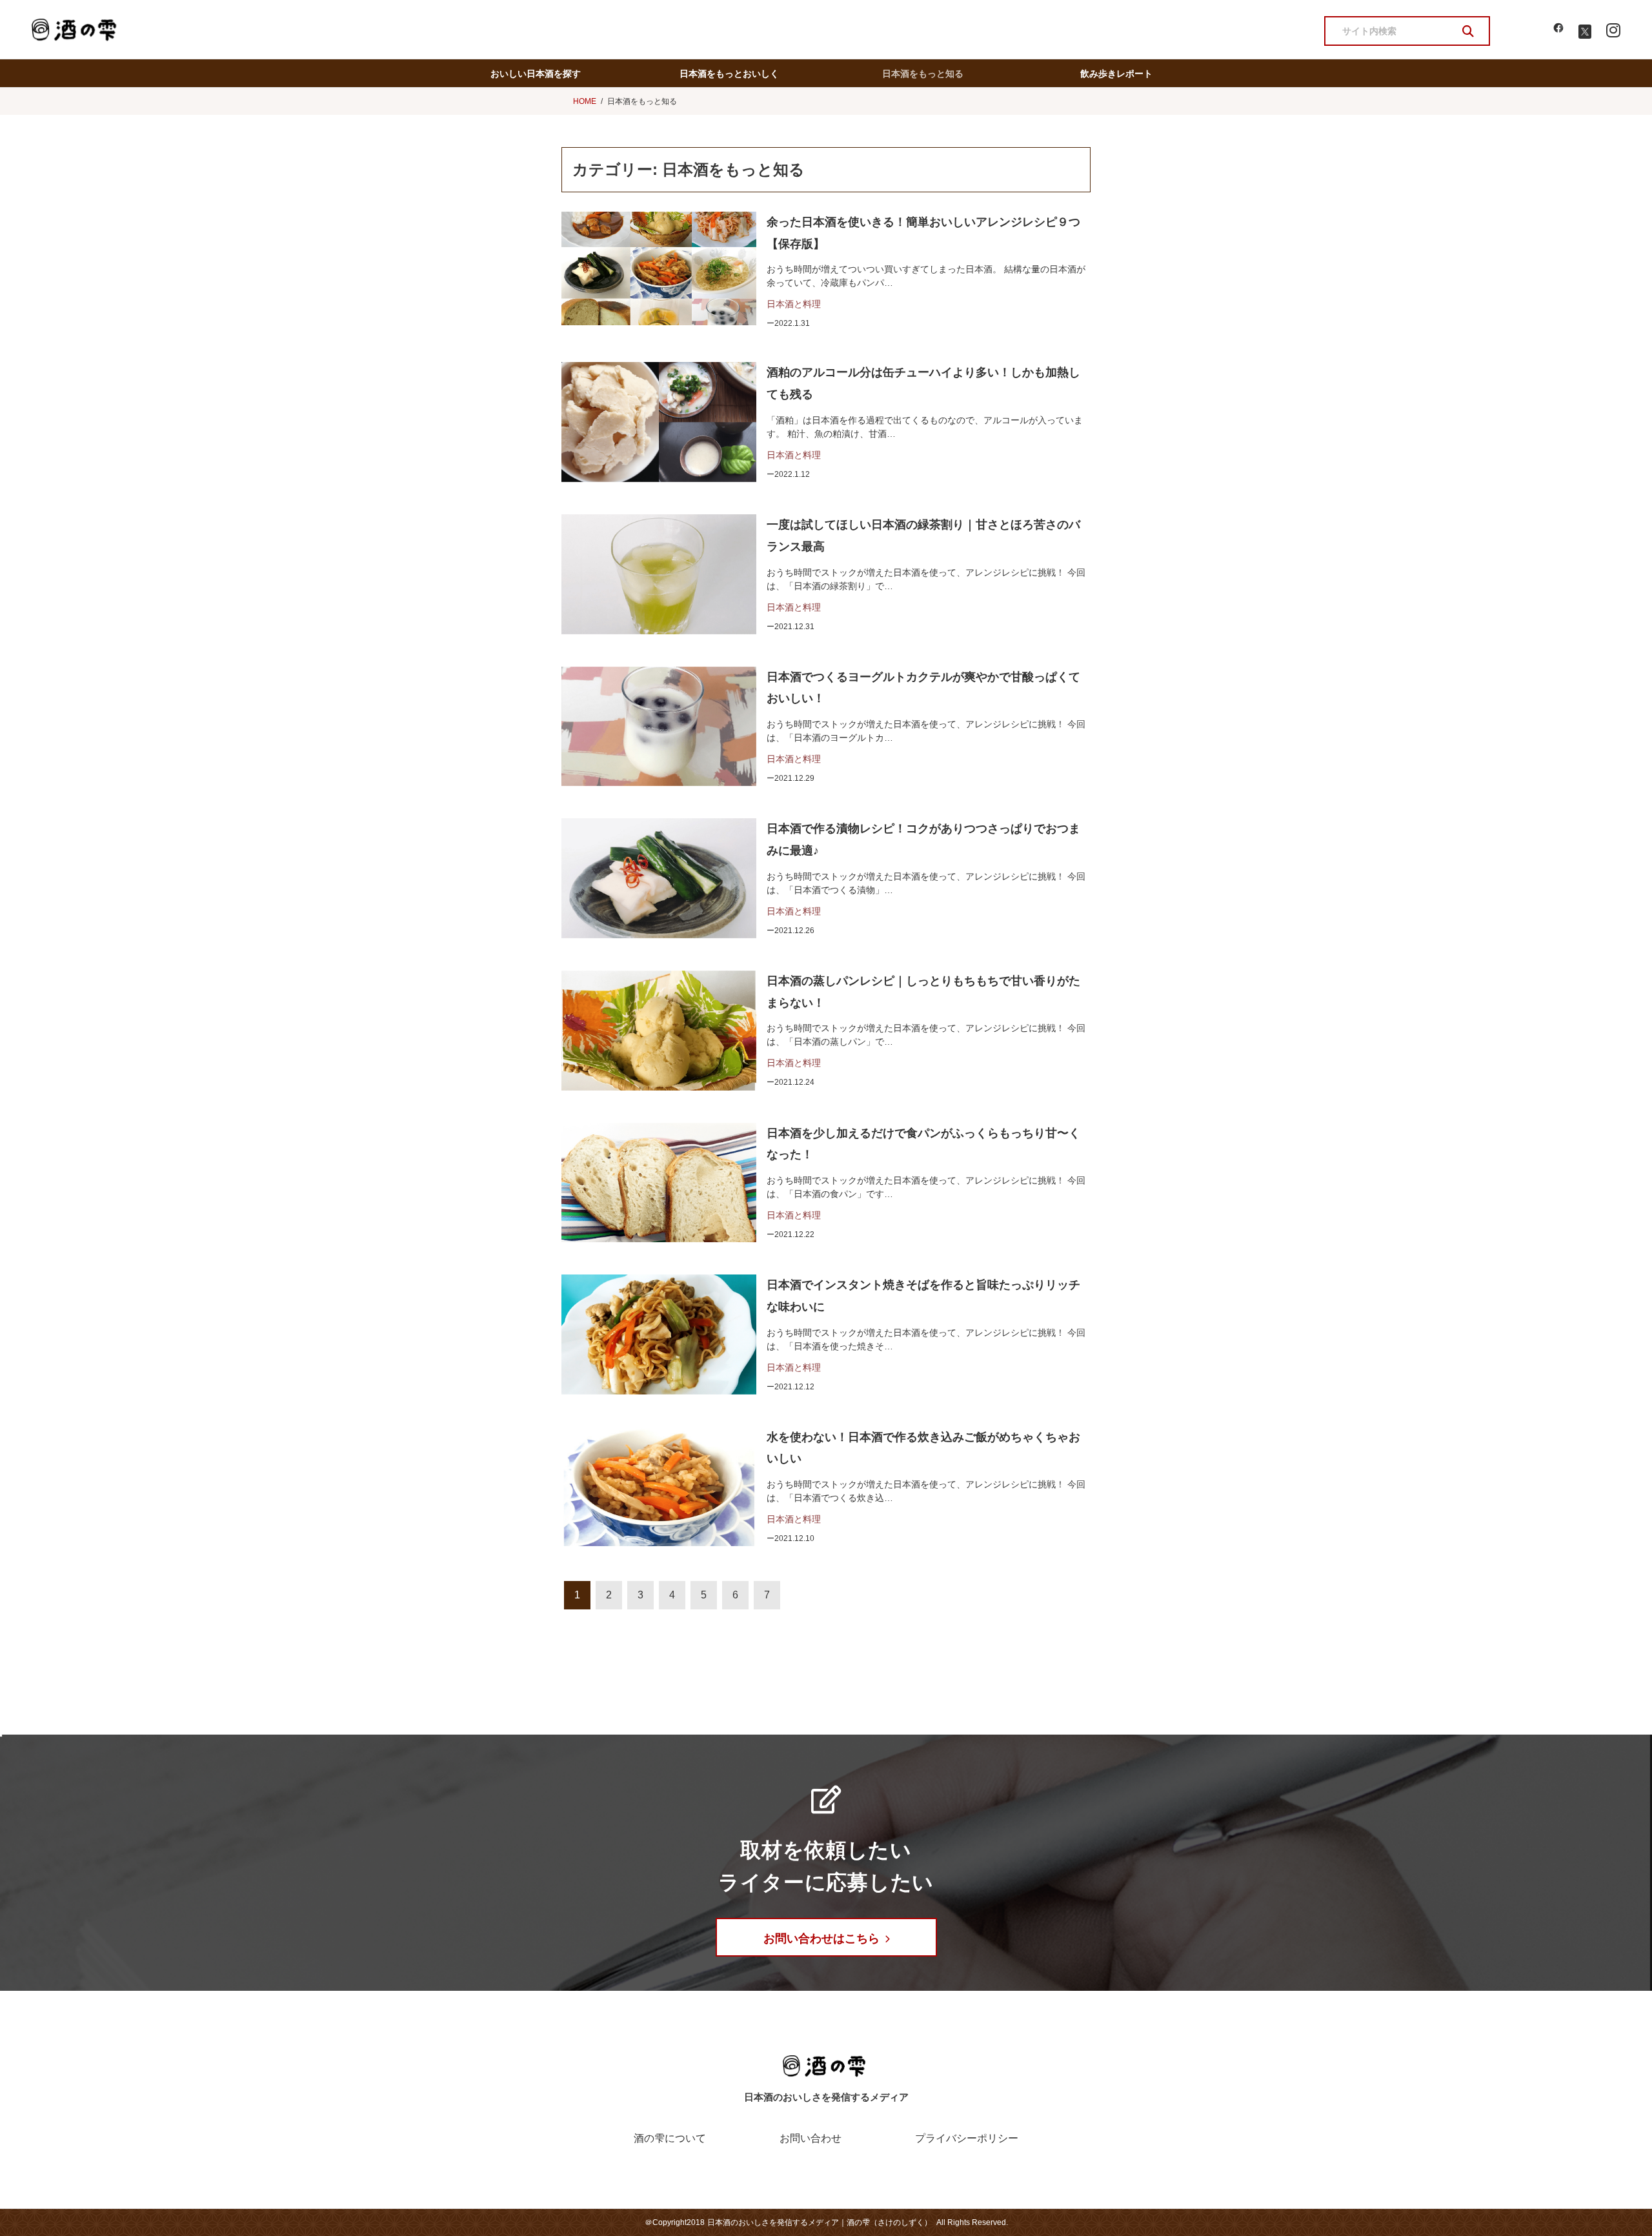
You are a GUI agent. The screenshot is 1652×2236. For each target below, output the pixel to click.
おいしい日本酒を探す (536, 74)
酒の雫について (670, 2138)
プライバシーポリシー (967, 2138)
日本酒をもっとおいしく (729, 74)
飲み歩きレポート (1116, 74)
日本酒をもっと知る (923, 74)
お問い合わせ (811, 2138)
